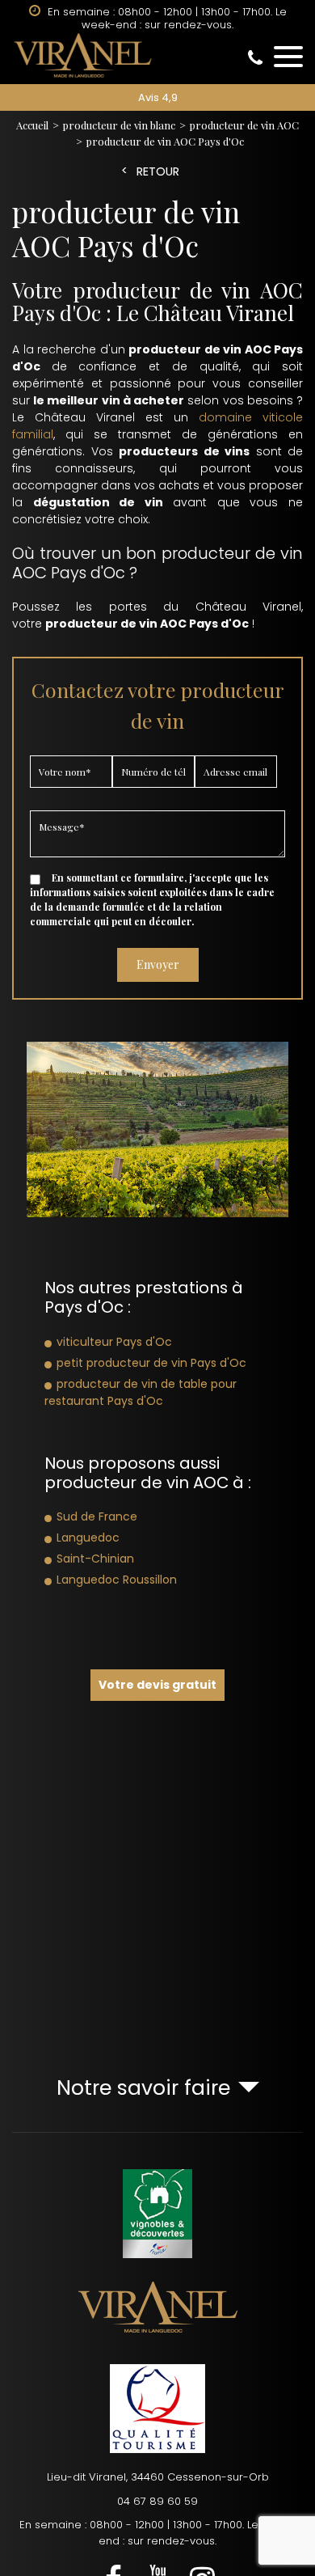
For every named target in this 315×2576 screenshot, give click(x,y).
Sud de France (97, 1516)
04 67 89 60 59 (157, 2501)
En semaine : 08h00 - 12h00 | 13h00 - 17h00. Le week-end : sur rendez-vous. (157, 2533)
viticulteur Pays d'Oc (114, 1342)
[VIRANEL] (157, 55)
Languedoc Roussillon (117, 1580)
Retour (158, 172)
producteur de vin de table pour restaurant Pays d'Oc (141, 1392)
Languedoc (88, 1538)
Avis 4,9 (158, 97)
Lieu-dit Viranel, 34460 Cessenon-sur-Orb (158, 2477)
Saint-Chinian (95, 1559)
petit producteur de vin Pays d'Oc (151, 1363)
